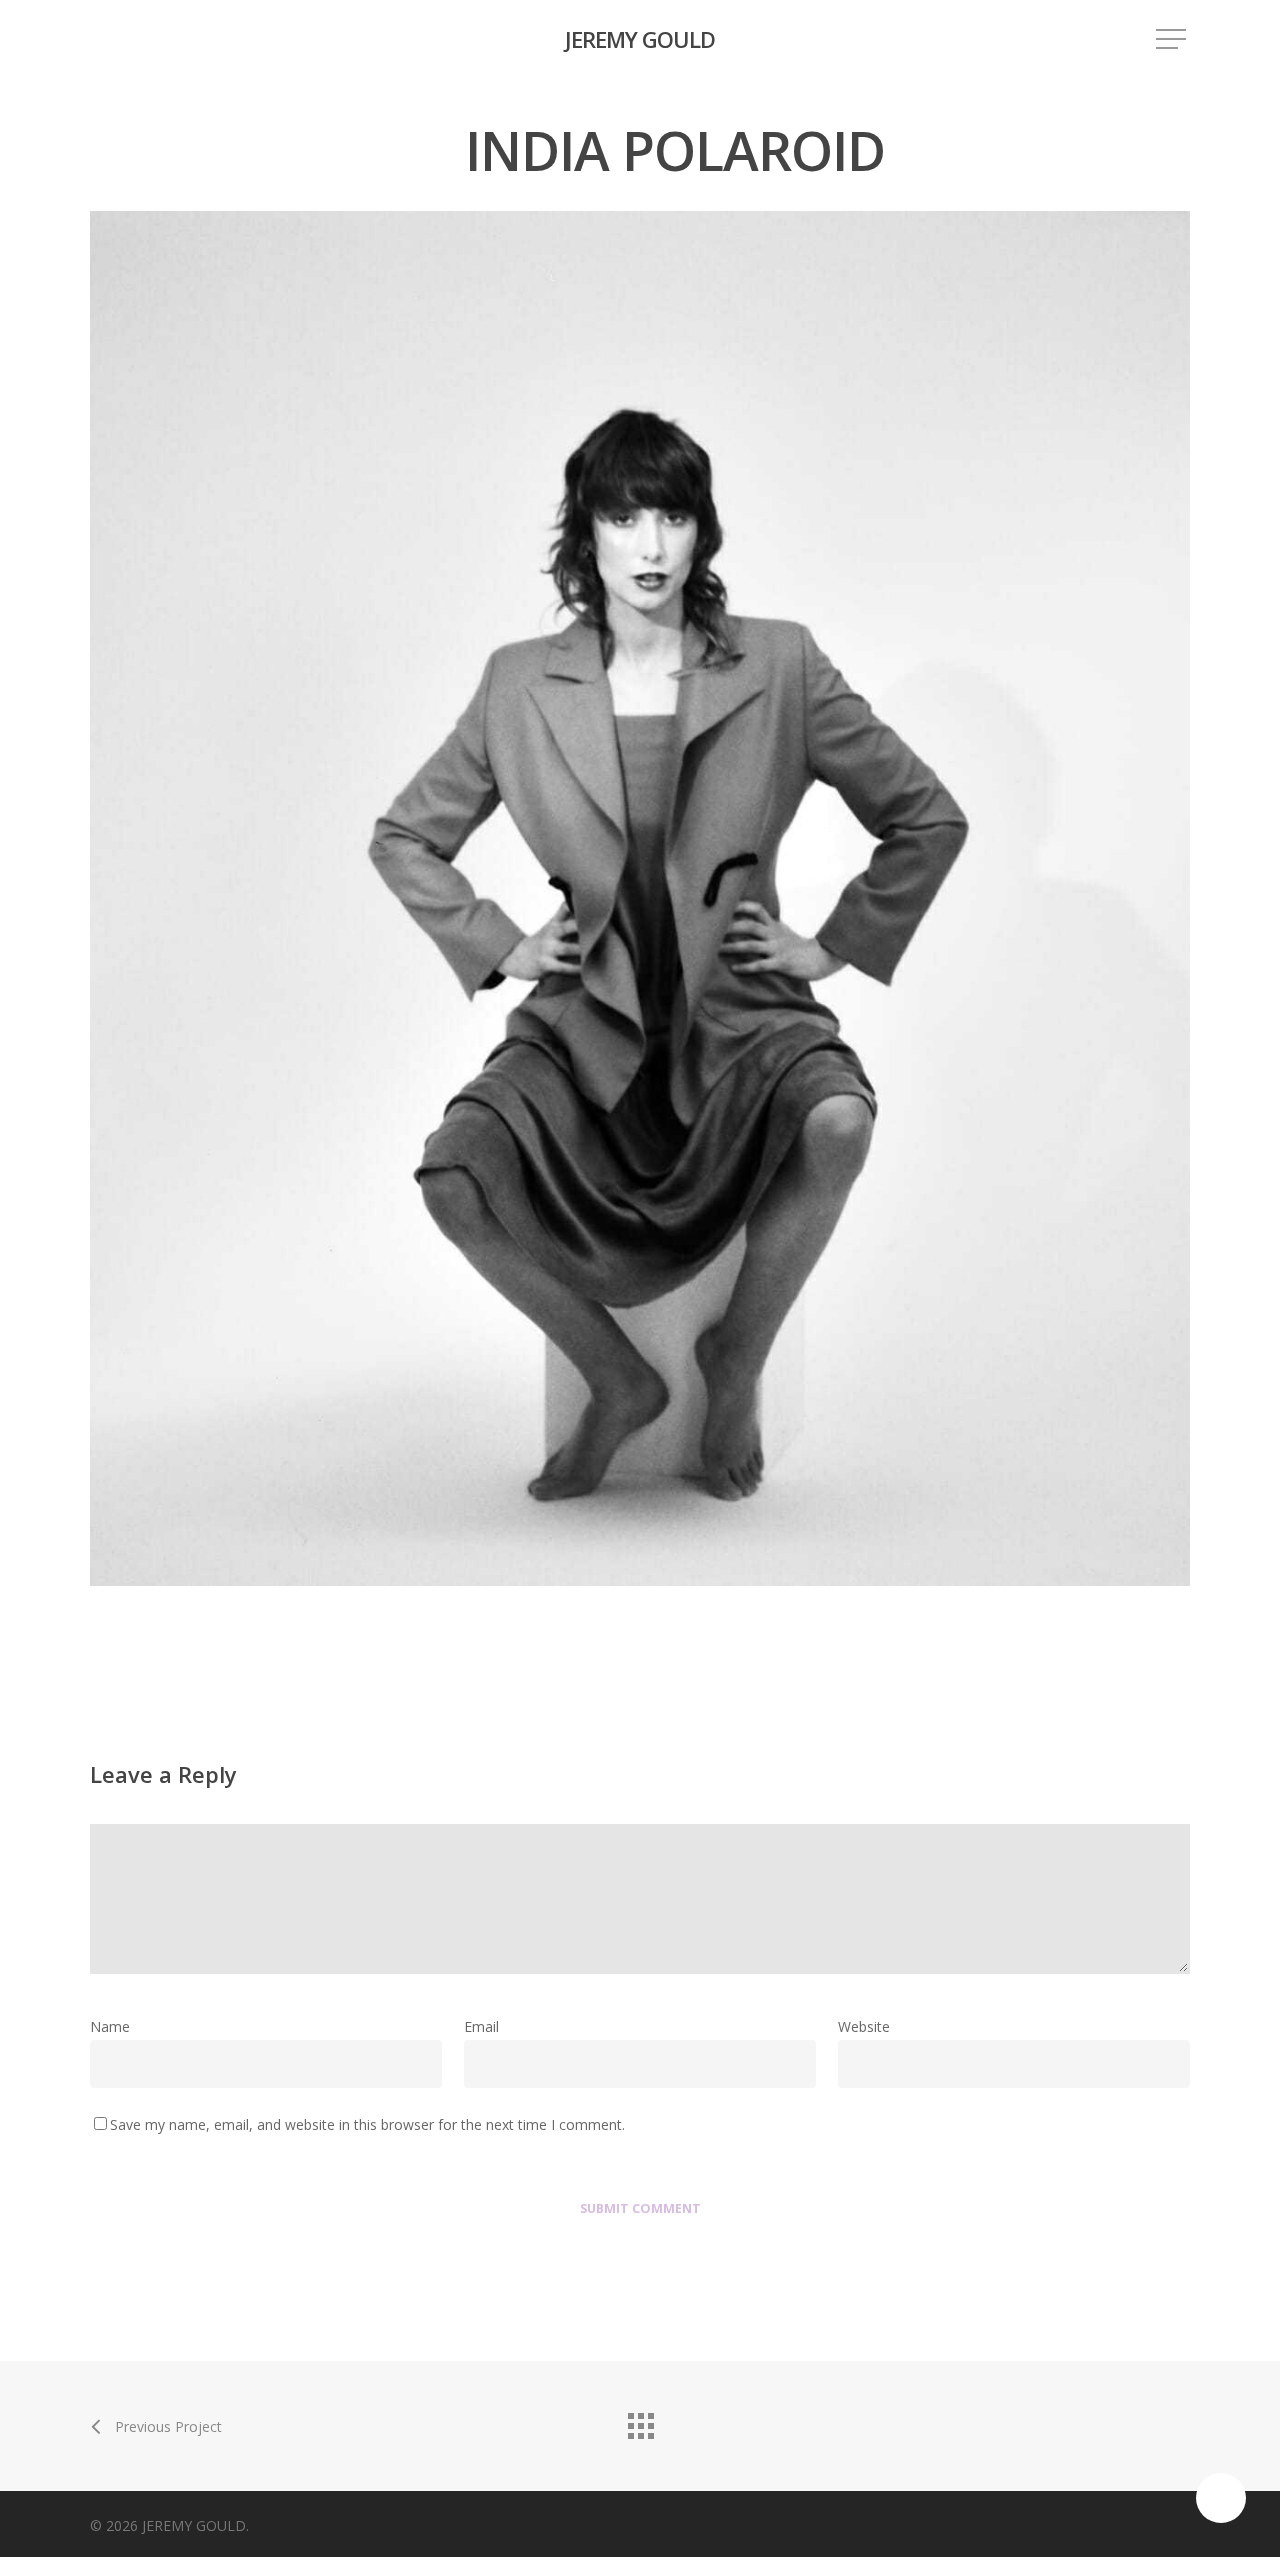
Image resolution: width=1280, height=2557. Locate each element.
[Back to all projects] (640, 2421)
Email (487, 2026)
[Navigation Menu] (1173, 39)
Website (864, 2026)
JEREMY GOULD (640, 39)
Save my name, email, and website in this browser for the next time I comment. (367, 2124)
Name (116, 2026)
